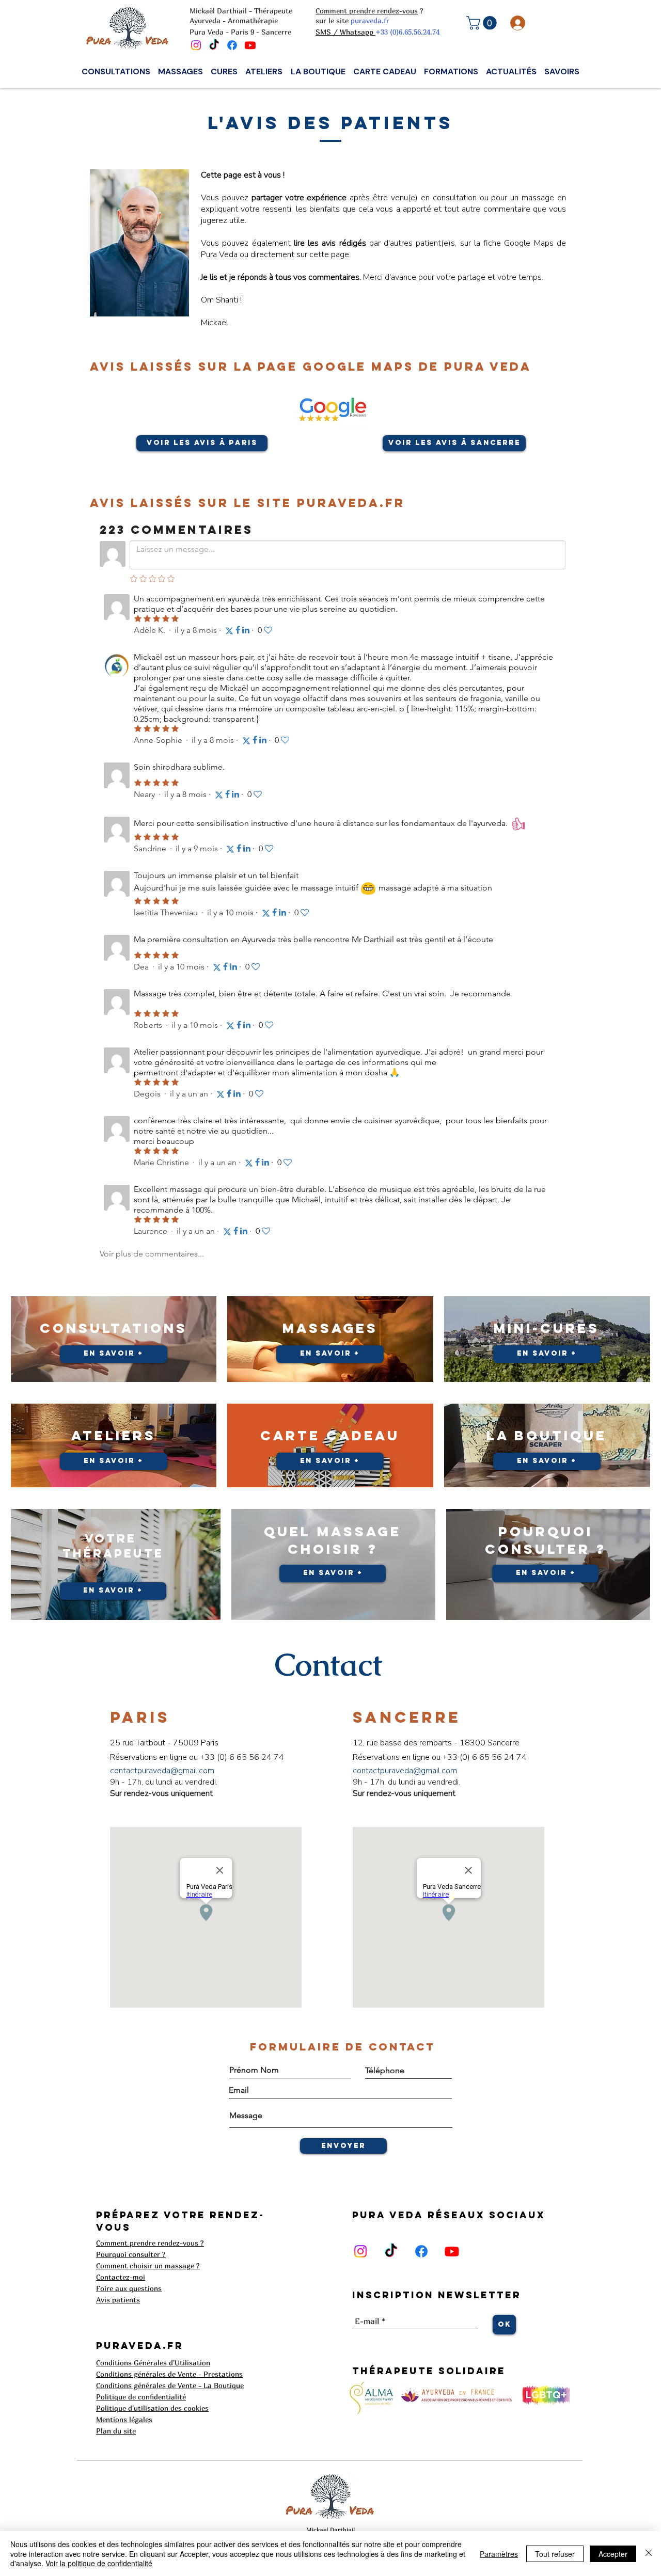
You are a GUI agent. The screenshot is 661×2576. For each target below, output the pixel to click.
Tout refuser (555, 2554)
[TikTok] (214, 45)
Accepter (613, 2554)
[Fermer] (649, 2554)
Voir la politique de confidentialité (99, 2563)
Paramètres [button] (499, 2554)
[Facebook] (232, 45)
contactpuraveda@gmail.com (162, 1771)
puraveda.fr (370, 20)
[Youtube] (250, 45)
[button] (483, 23)
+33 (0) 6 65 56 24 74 (242, 1757)
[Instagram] (196, 45)
